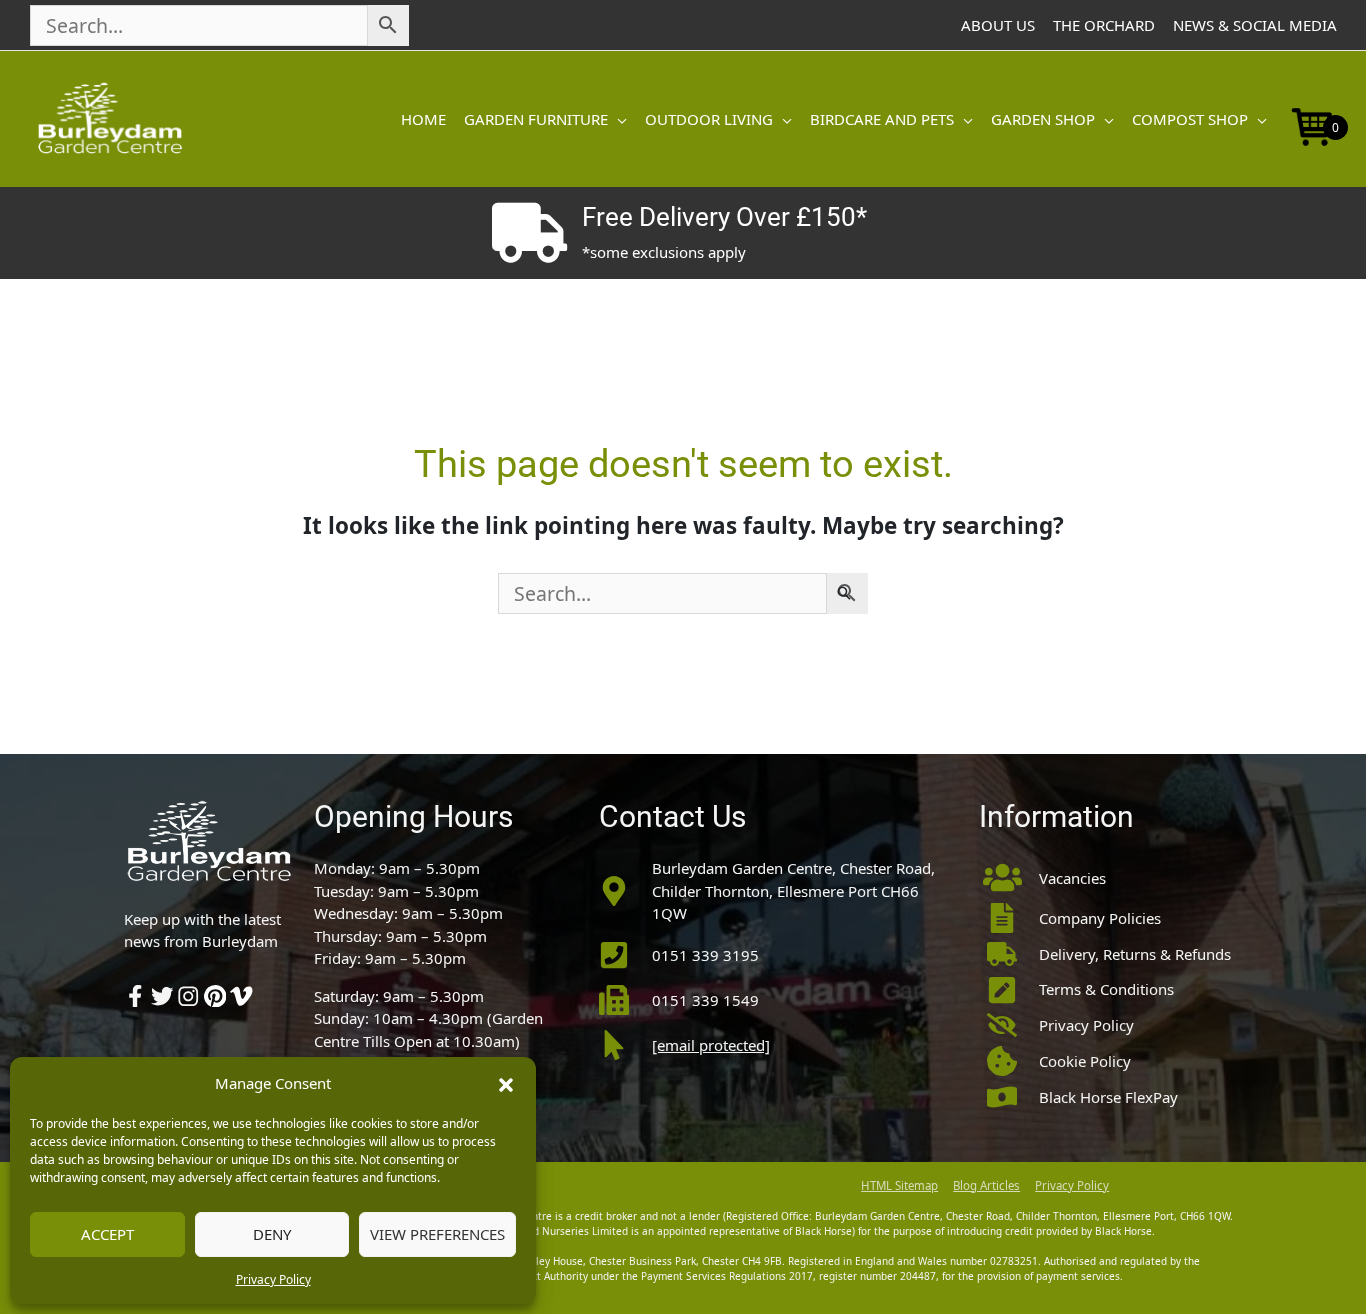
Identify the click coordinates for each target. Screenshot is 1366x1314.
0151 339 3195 (705, 955)
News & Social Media (1255, 25)
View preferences (437, 1234)
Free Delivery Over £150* (724, 217)
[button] (506, 1083)
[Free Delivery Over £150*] (529, 233)
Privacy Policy (273, 1279)
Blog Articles (986, 1185)
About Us (998, 25)
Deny (272, 1234)
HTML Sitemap (899, 1185)
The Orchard (1104, 25)
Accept (107, 1234)
